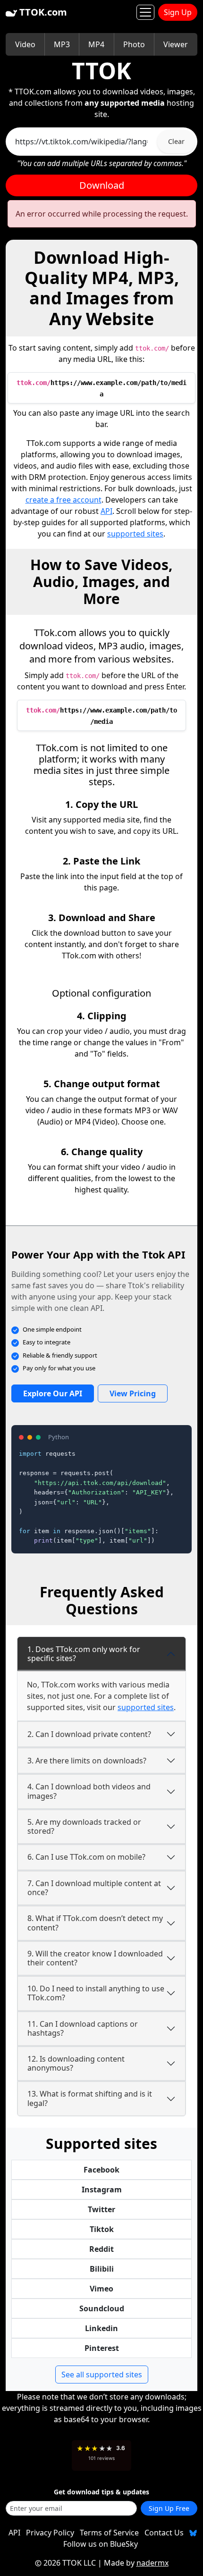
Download (102, 185)
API (106, 511)
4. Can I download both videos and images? (89, 1791)
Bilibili (102, 2269)
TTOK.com (42, 12)
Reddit (101, 2249)
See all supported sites (102, 2375)
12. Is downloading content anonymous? (76, 2063)
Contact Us (164, 2533)
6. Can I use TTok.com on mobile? (86, 1857)
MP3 (62, 44)
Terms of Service (109, 2533)
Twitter (101, 2209)
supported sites (135, 534)
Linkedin (101, 2328)
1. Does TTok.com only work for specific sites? (84, 1654)
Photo (134, 44)
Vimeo (101, 2289)
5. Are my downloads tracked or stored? (84, 1826)
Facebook (101, 2170)
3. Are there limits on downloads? (87, 1761)
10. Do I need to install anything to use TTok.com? (96, 1993)
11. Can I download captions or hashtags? (83, 2028)
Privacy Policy (50, 2533)
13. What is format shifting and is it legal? (90, 2098)
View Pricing (133, 1393)
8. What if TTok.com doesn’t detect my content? (95, 1923)
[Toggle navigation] (145, 12)
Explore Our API (53, 1393)
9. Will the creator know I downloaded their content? (95, 1958)
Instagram (102, 2190)
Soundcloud (102, 2308)
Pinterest (102, 2348)
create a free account (63, 500)
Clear (176, 141)
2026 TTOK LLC (70, 2563)
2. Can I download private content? (89, 1734)
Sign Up (178, 12)
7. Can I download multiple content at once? (94, 1888)
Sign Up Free (169, 2508)
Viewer (176, 44)
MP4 (96, 44)
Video (25, 44)
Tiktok (102, 2229)
